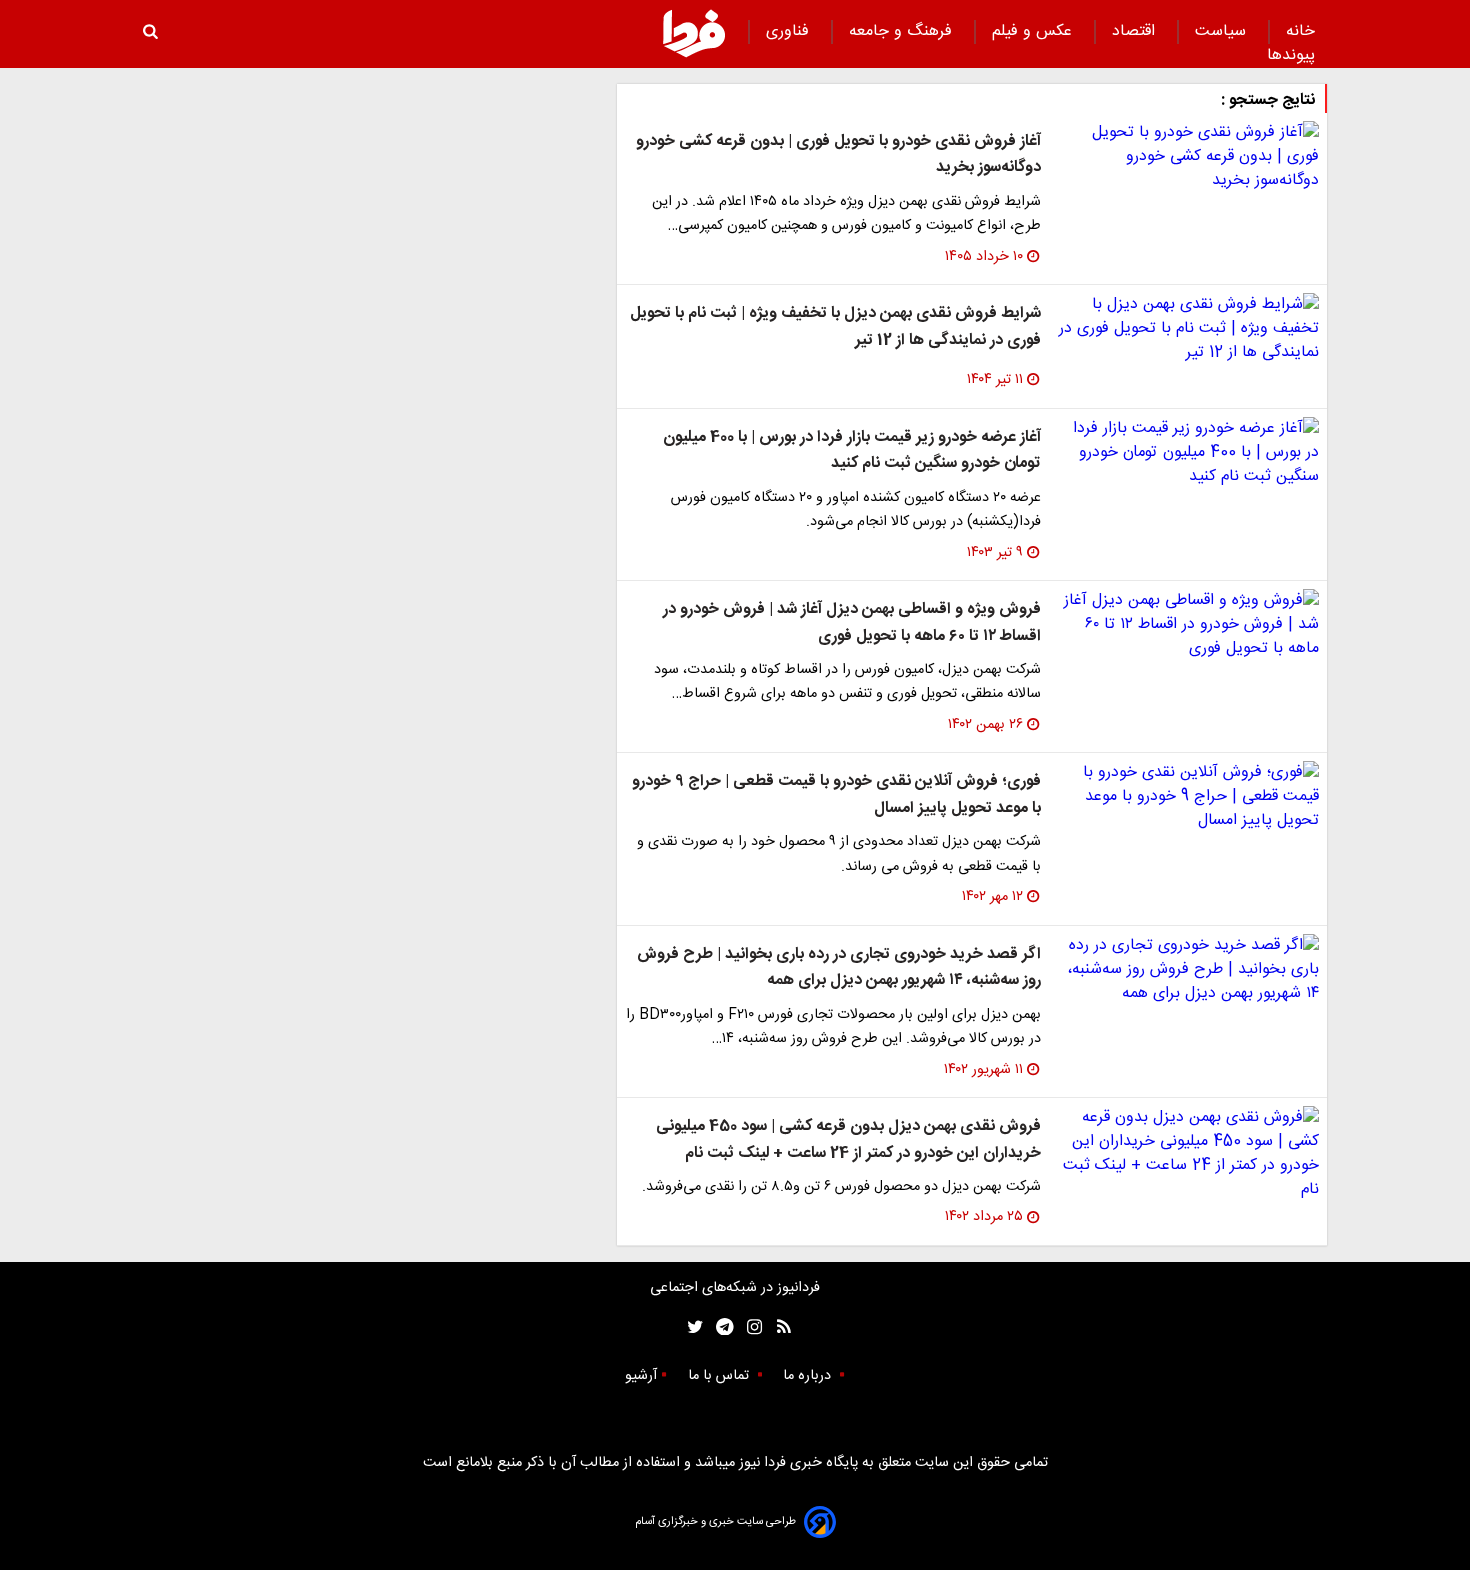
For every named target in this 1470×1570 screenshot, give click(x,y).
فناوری (790, 31)
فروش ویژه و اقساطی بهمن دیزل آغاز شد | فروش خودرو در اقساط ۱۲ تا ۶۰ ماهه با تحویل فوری (852, 622)
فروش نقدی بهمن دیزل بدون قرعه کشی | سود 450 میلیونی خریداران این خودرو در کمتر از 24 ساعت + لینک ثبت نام (848, 1139)
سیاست (1223, 31)
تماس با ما (720, 1376)
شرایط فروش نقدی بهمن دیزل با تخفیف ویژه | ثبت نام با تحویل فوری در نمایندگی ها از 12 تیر (835, 326)
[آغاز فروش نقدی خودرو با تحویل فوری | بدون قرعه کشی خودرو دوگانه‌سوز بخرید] (1188, 157)
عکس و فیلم (1034, 31)
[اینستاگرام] (749, 1327)
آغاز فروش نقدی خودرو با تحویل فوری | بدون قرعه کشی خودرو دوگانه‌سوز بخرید (838, 154)
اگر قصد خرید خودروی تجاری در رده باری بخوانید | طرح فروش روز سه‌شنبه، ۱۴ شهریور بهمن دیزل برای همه (839, 967)
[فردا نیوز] (694, 33)
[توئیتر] (691, 1327)
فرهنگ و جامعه (903, 31)
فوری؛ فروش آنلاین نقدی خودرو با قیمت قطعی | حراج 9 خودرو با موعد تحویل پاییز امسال (836, 794)
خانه (1300, 31)
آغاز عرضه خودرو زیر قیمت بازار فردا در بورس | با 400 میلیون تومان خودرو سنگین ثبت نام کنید (852, 450)
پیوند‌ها (1291, 55)
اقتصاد (1136, 31)
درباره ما (809, 1376)
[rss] (777, 1327)
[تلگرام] (718, 1327)
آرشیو (641, 1376)
